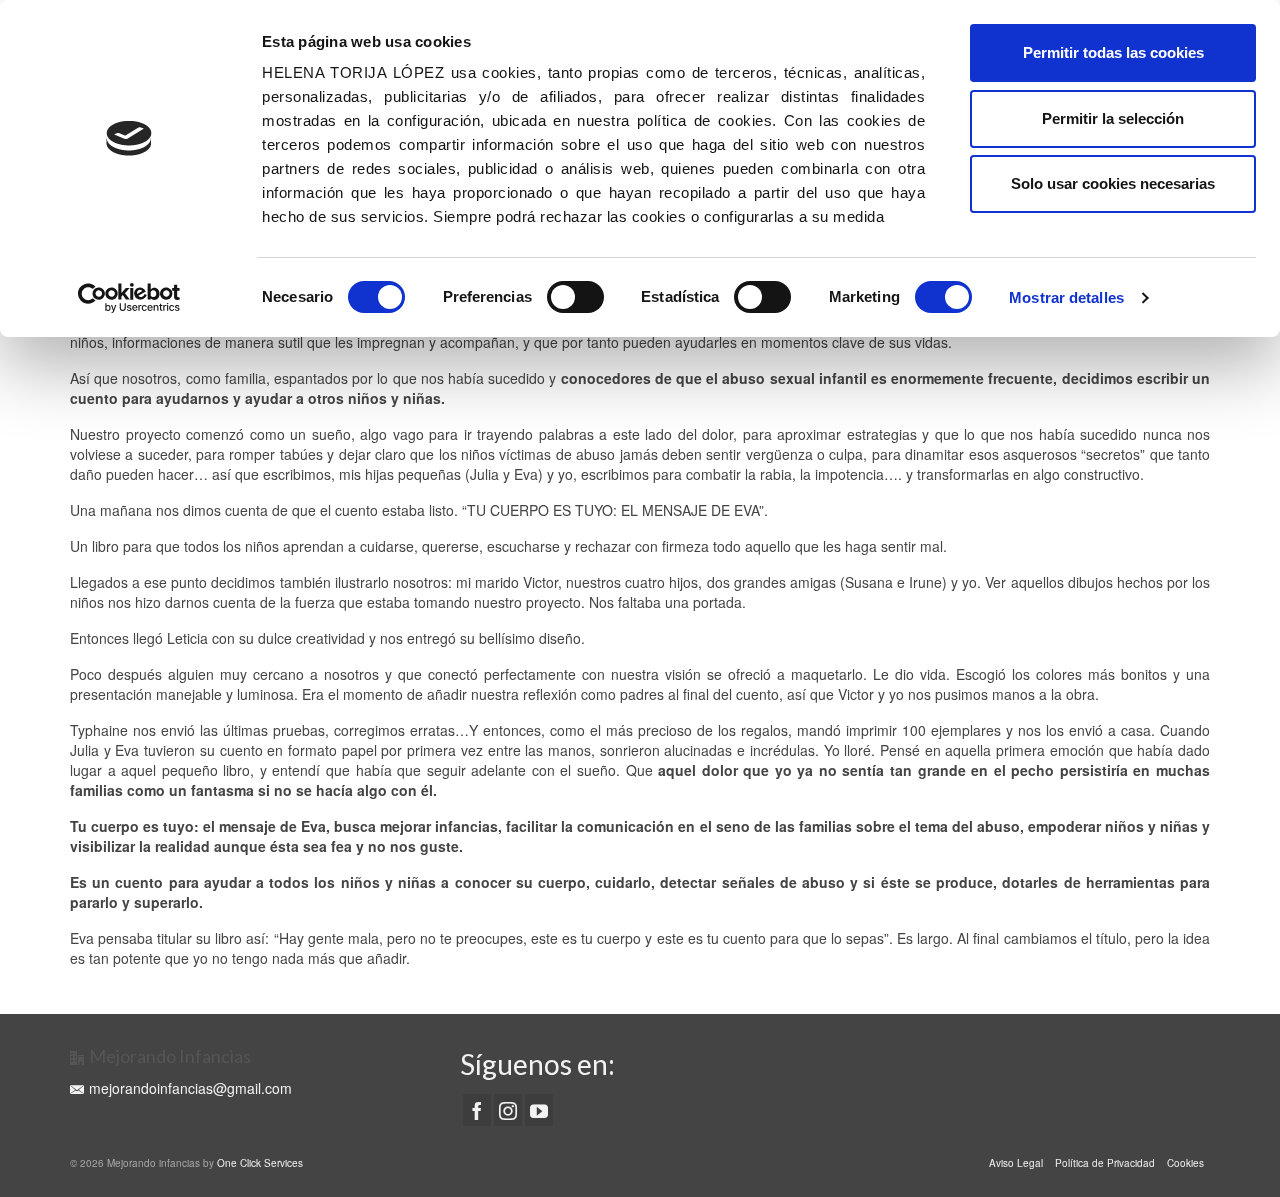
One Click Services (260, 1163)
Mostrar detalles (1066, 297)
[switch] (575, 297)
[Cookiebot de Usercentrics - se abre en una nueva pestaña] (129, 298)
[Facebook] (477, 1110)
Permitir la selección (1113, 118)
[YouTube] (539, 1110)
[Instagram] (508, 1110)
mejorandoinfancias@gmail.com (190, 1088)
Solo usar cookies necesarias (1113, 183)
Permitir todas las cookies (1113, 52)
